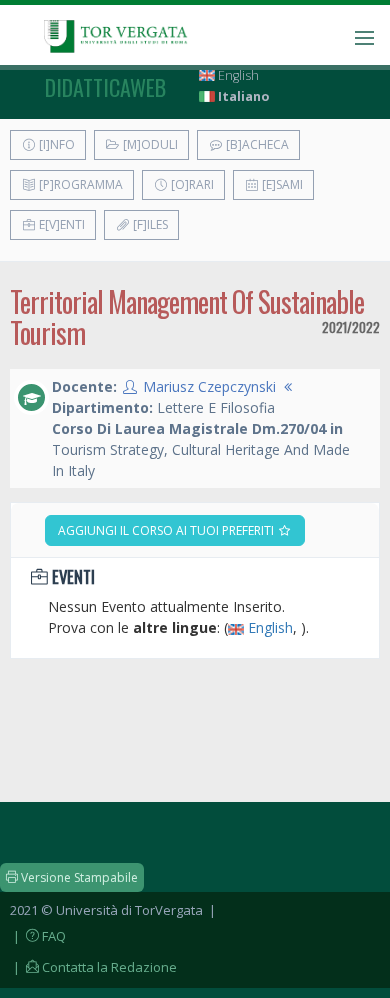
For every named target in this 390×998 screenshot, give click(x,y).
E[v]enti (60, 224)
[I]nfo (55, 144)
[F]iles (149, 224)
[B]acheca (256, 144)
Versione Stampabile (78, 877)
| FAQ (38, 936)
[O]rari (191, 184)
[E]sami (281, 184)
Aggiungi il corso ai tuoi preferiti (167, 530)
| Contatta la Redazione (93, 967)
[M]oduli (149, 144)
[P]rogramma (79, 184)
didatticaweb (105, 87)
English (237, 75)
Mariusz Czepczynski (209, 386)
